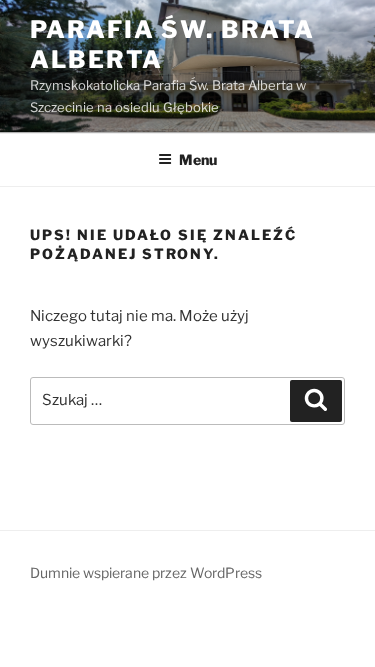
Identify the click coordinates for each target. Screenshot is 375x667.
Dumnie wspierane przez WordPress (146, 572)
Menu (198, 159)
